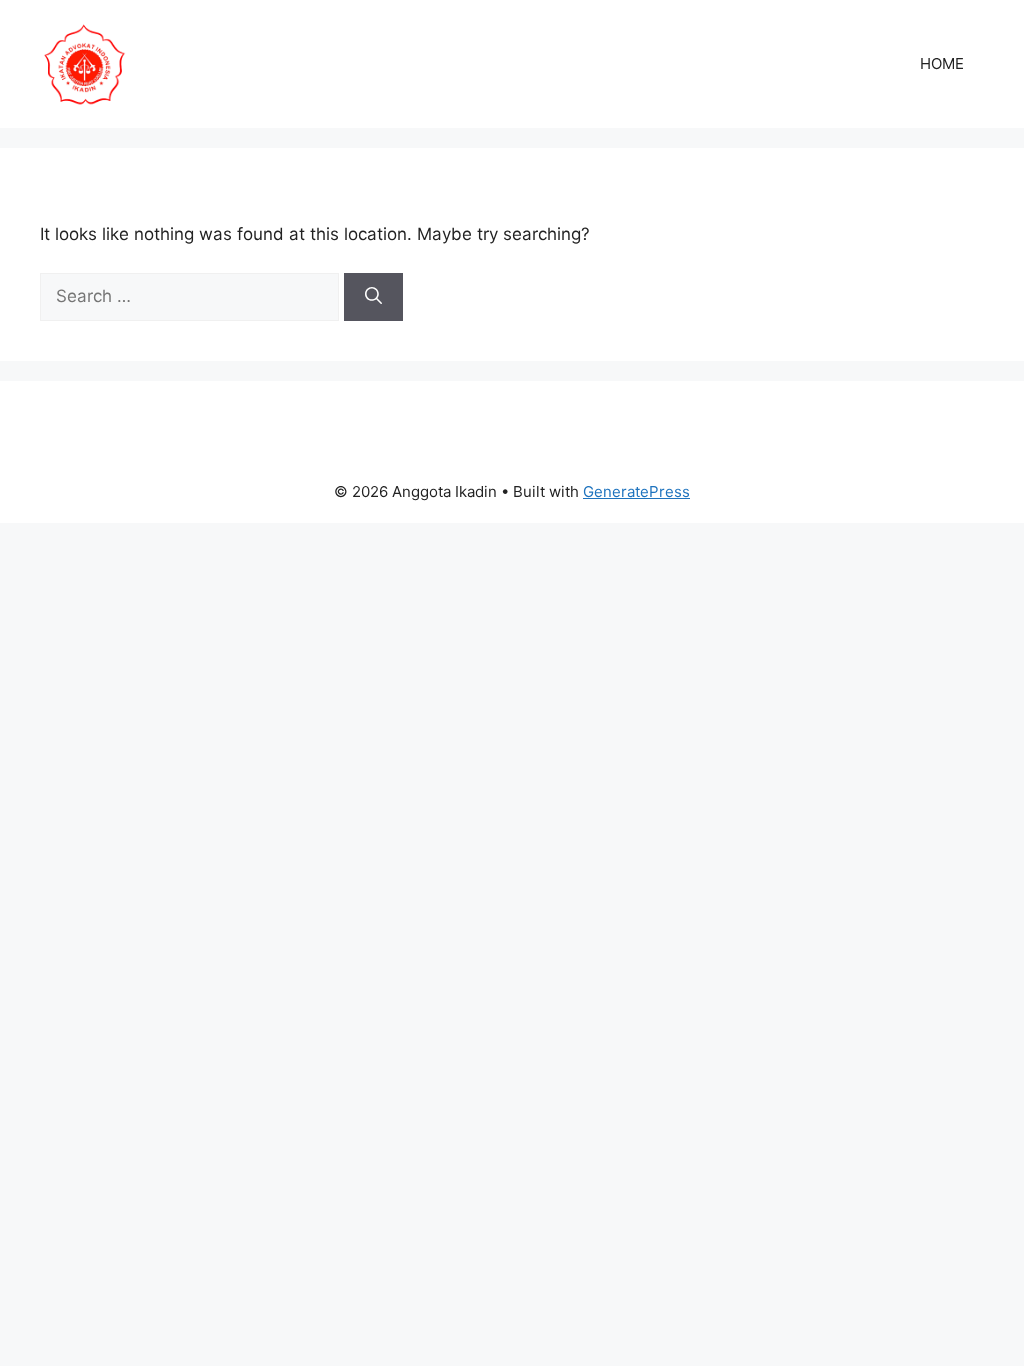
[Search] (373, 297)
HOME (942, 63)
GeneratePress (636, 491)
